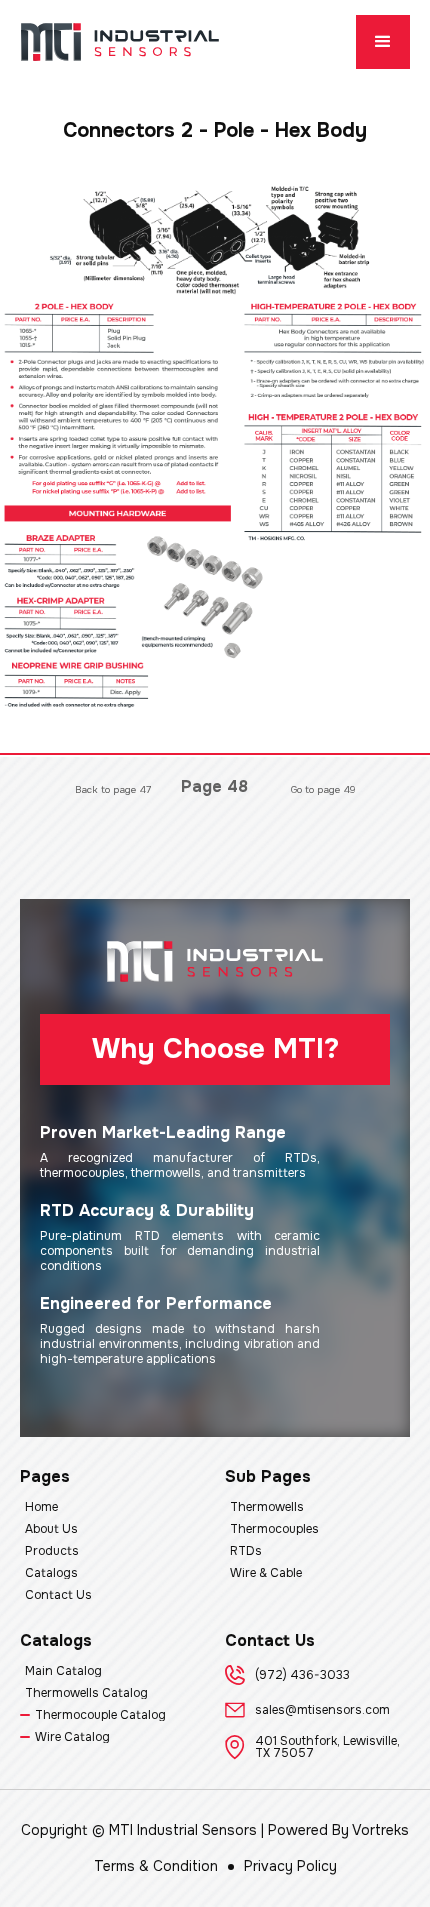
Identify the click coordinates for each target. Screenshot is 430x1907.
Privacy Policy (290, 1866)
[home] (120, 42)
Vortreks (380, 1830)
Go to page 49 (323, 789)
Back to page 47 (113, 789)
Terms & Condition (156, 1866)
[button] (383, 42)
